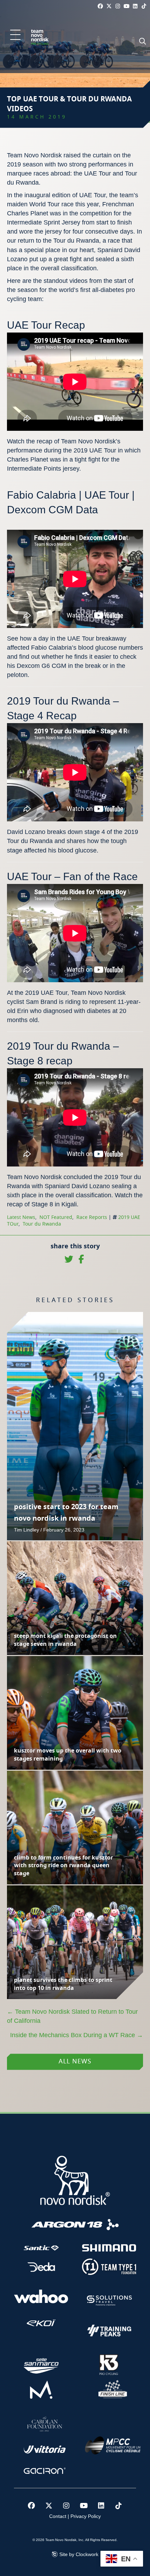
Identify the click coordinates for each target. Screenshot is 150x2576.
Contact (58, 2516)
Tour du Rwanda (42, 1224)
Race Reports (92, 1218)
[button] (15, 35)
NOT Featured (56, 1218)
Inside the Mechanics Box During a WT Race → (77, 2035)
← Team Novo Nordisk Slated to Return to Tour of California (72, 2016)
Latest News (21, 1218)
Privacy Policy (86, 2516)
